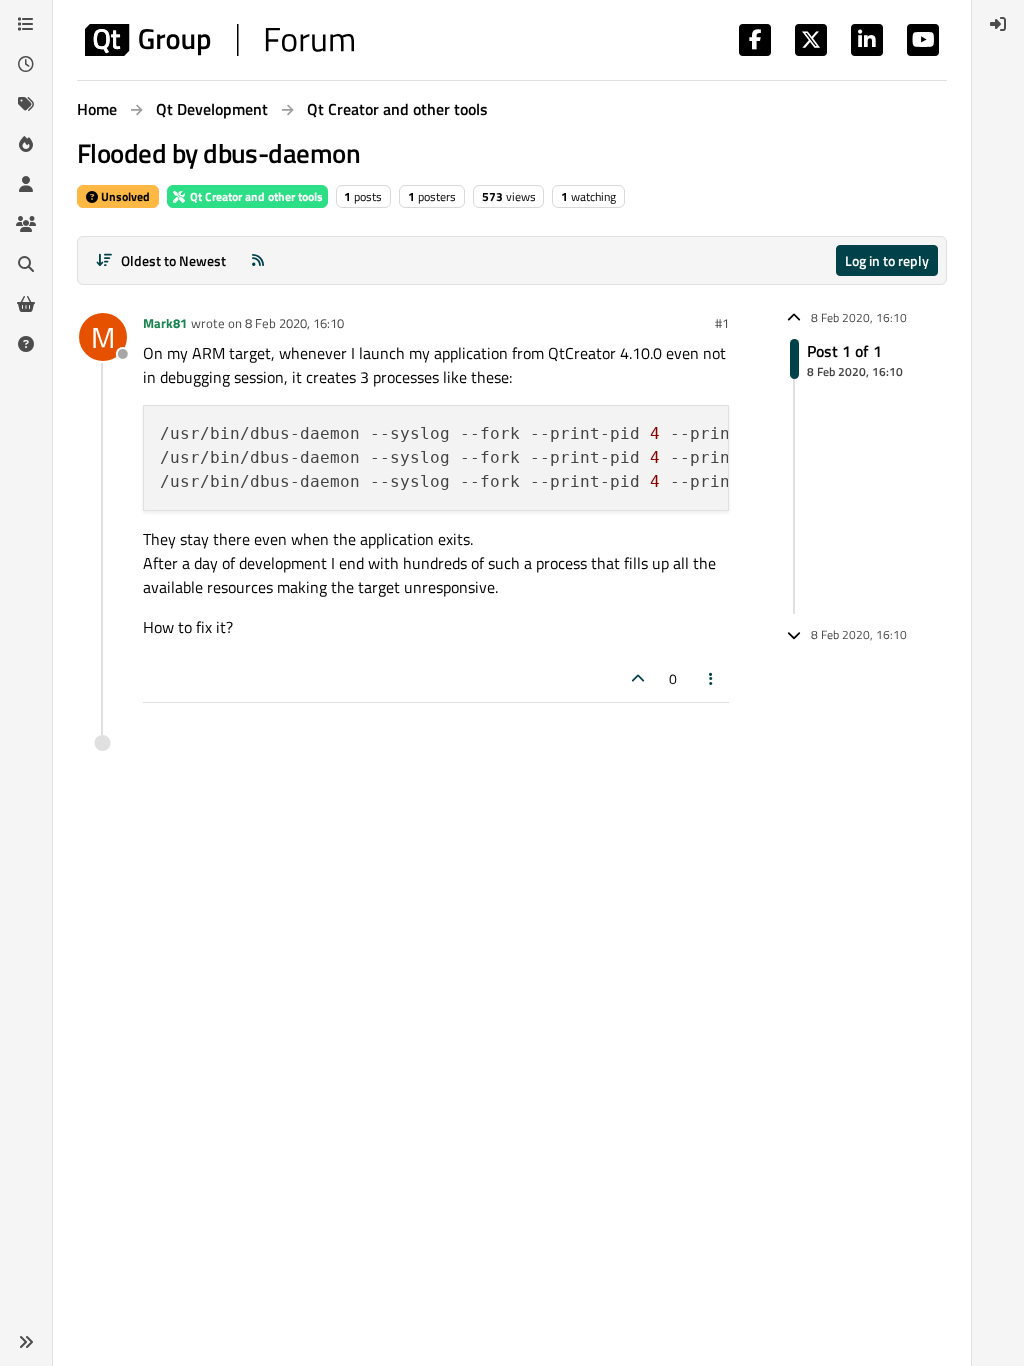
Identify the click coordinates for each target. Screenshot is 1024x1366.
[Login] (998, 24)
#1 (722, 323)
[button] (26, 1342)
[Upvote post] (638, 678)
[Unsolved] (26, 344)
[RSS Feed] (258, 260)
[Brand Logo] (219, 40)
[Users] (26, 184)
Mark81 (165, 323)
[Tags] (26, 104)
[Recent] (26, 64)
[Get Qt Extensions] (26, 304)
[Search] (26, 264)
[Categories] (26, 24)
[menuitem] (998, 24)
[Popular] (26, 144)
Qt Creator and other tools (255, 196)
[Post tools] (712, 678)
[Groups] (26, 224)
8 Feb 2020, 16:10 (294, 323)
